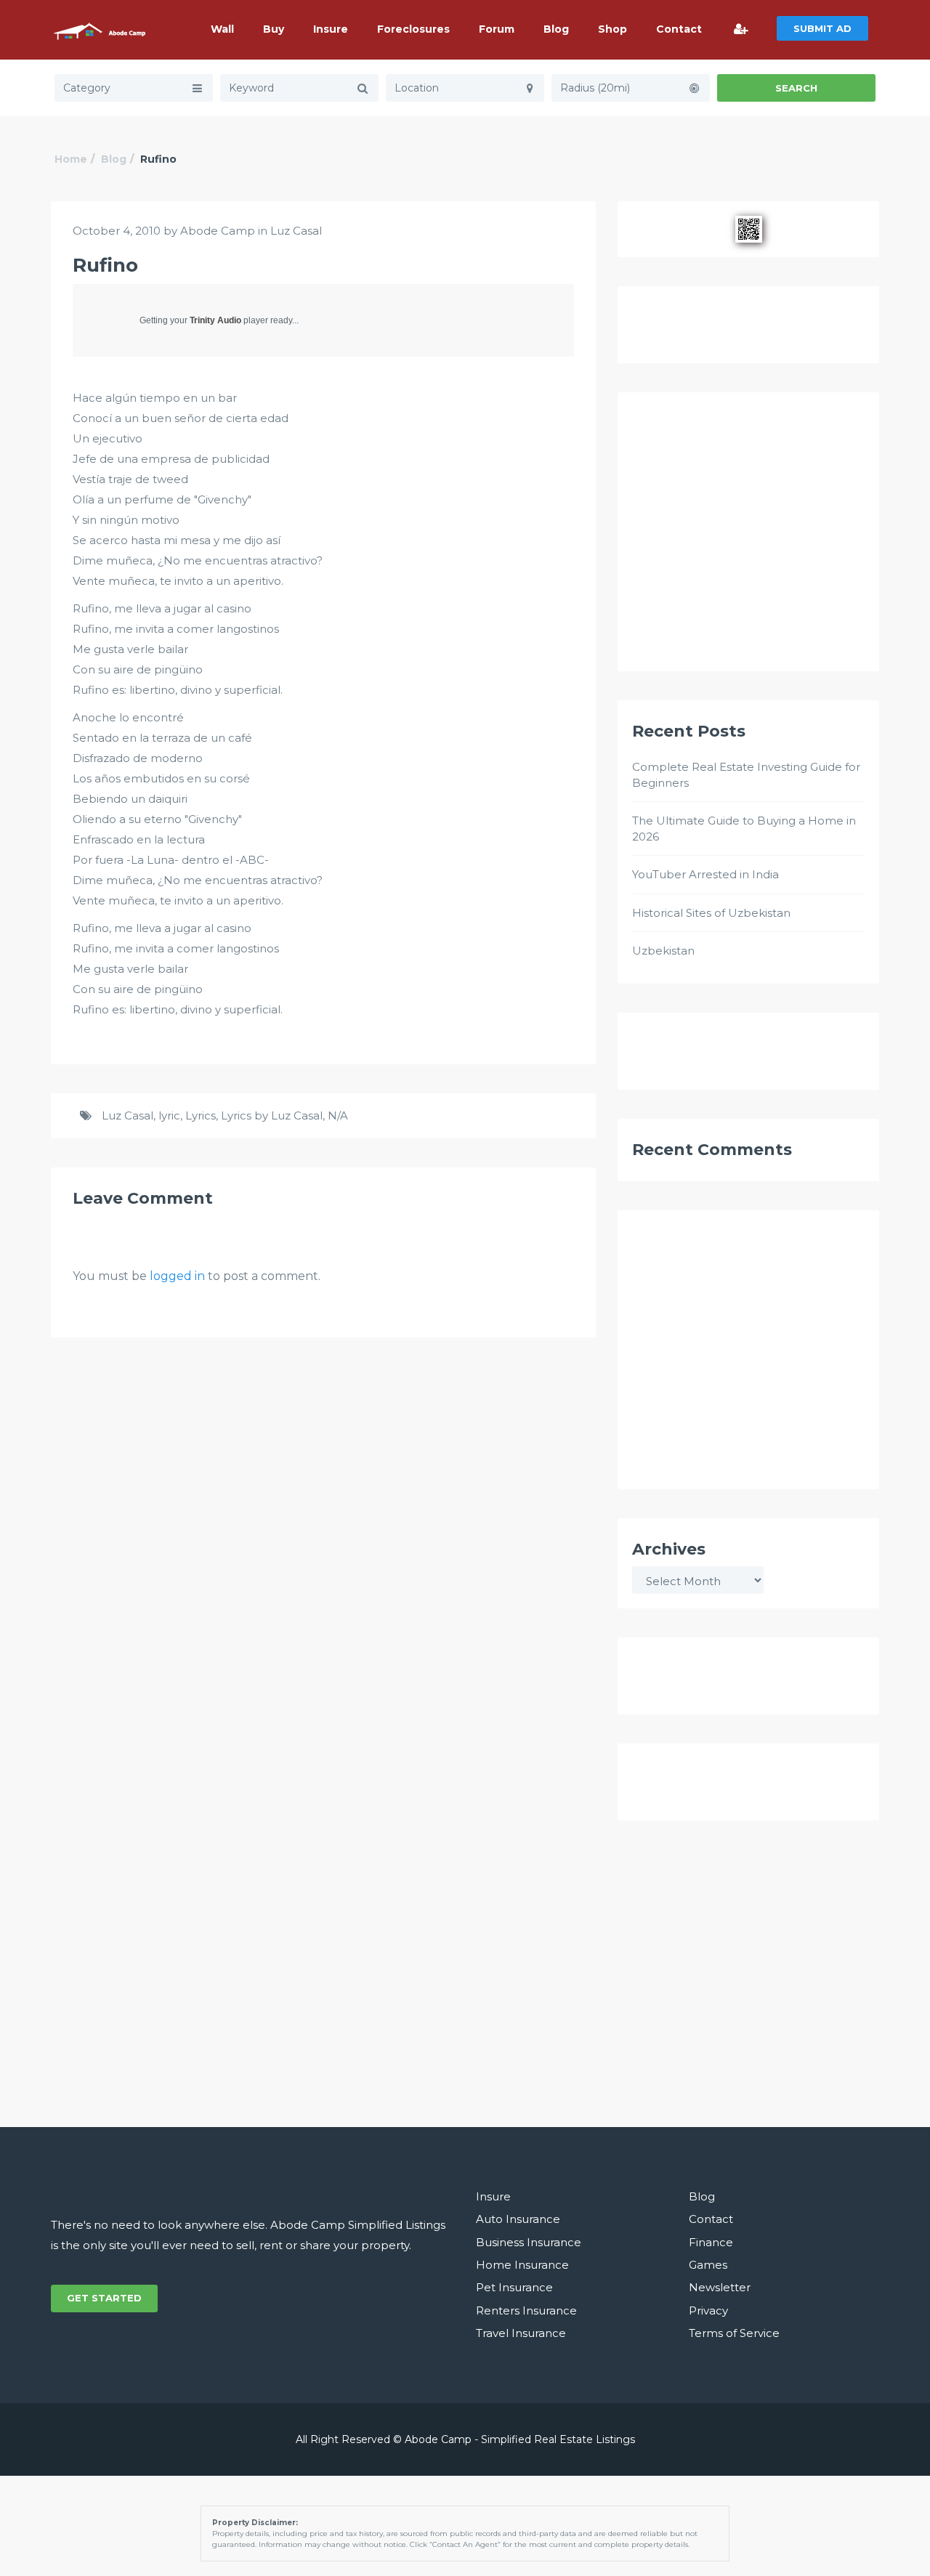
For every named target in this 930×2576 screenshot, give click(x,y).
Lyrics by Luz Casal (272, 1115)
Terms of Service (734, 2333)
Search (796, 88)
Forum (497, 29)
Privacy (708, 2310)
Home (71, 159)
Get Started (104, 2298)
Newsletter (720, 2287)
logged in (177, 1276)
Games (708, 2265)
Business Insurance (529, 2242)
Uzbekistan (663, 951)
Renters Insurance (526, 2310)
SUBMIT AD (822, 28)
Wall (222, 29)
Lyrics (201, 1115)
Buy (274, 29)
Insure (331, 29)
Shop (612, 29)
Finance (711, 2242)
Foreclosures (413, 29)
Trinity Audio (215, 320)
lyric (169, 1115)
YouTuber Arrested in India (705, 874)
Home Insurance (522, 2265)
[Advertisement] (748, 538)
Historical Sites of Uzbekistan (711, 913)
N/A (338, 1115)
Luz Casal (296, 231)
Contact (679, 29)
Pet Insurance (514, 2287)
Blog (556, 29)
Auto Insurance (518, 2219)
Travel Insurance (521, 2333)
